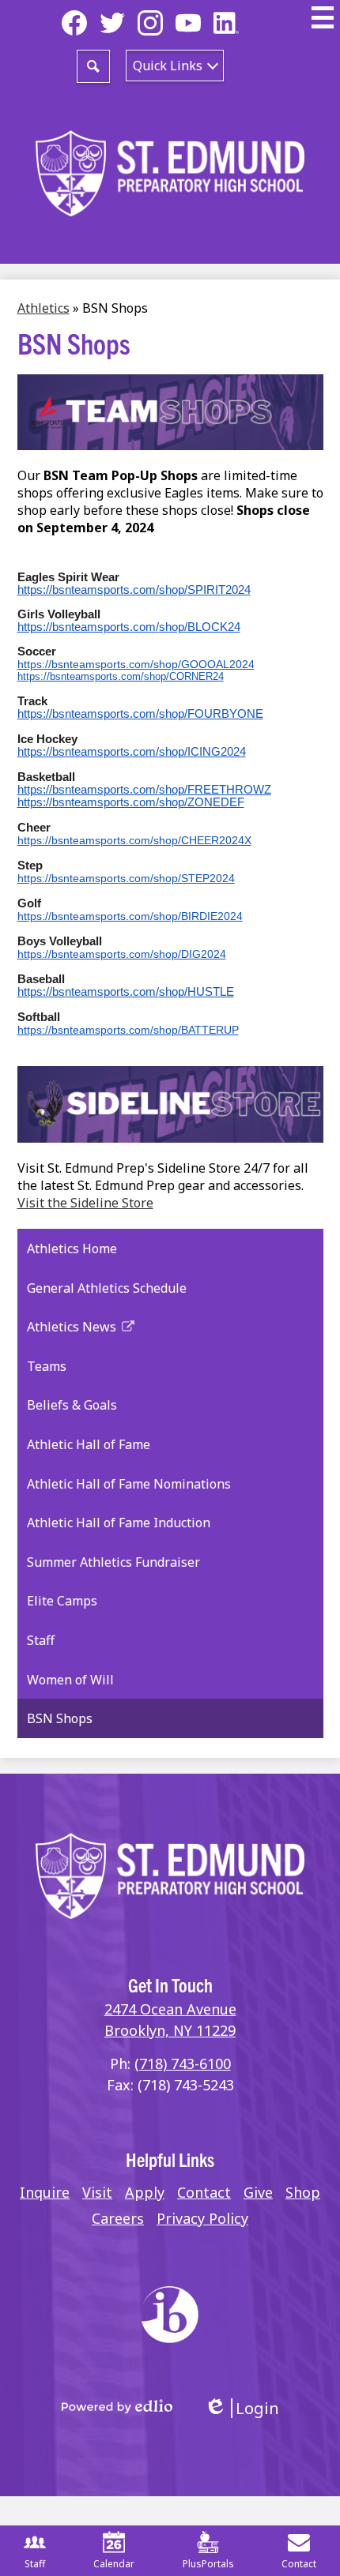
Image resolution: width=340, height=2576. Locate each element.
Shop (303, 2192)
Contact (204, 2192)
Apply (145, 2192)
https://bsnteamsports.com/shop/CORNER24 (121, 676)
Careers (118, 2218)
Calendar (114, 2564)
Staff (35, 2564)
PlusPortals (208, 2564)
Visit (97, 2192)
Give (258, 2192)
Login (242, 2408)
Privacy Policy (202, 2218)
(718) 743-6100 (183, 2063)
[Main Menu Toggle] (323, 17)
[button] (175, 66)
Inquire (45, 2192)
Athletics (43, 308)
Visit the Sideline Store (85, 1203)
